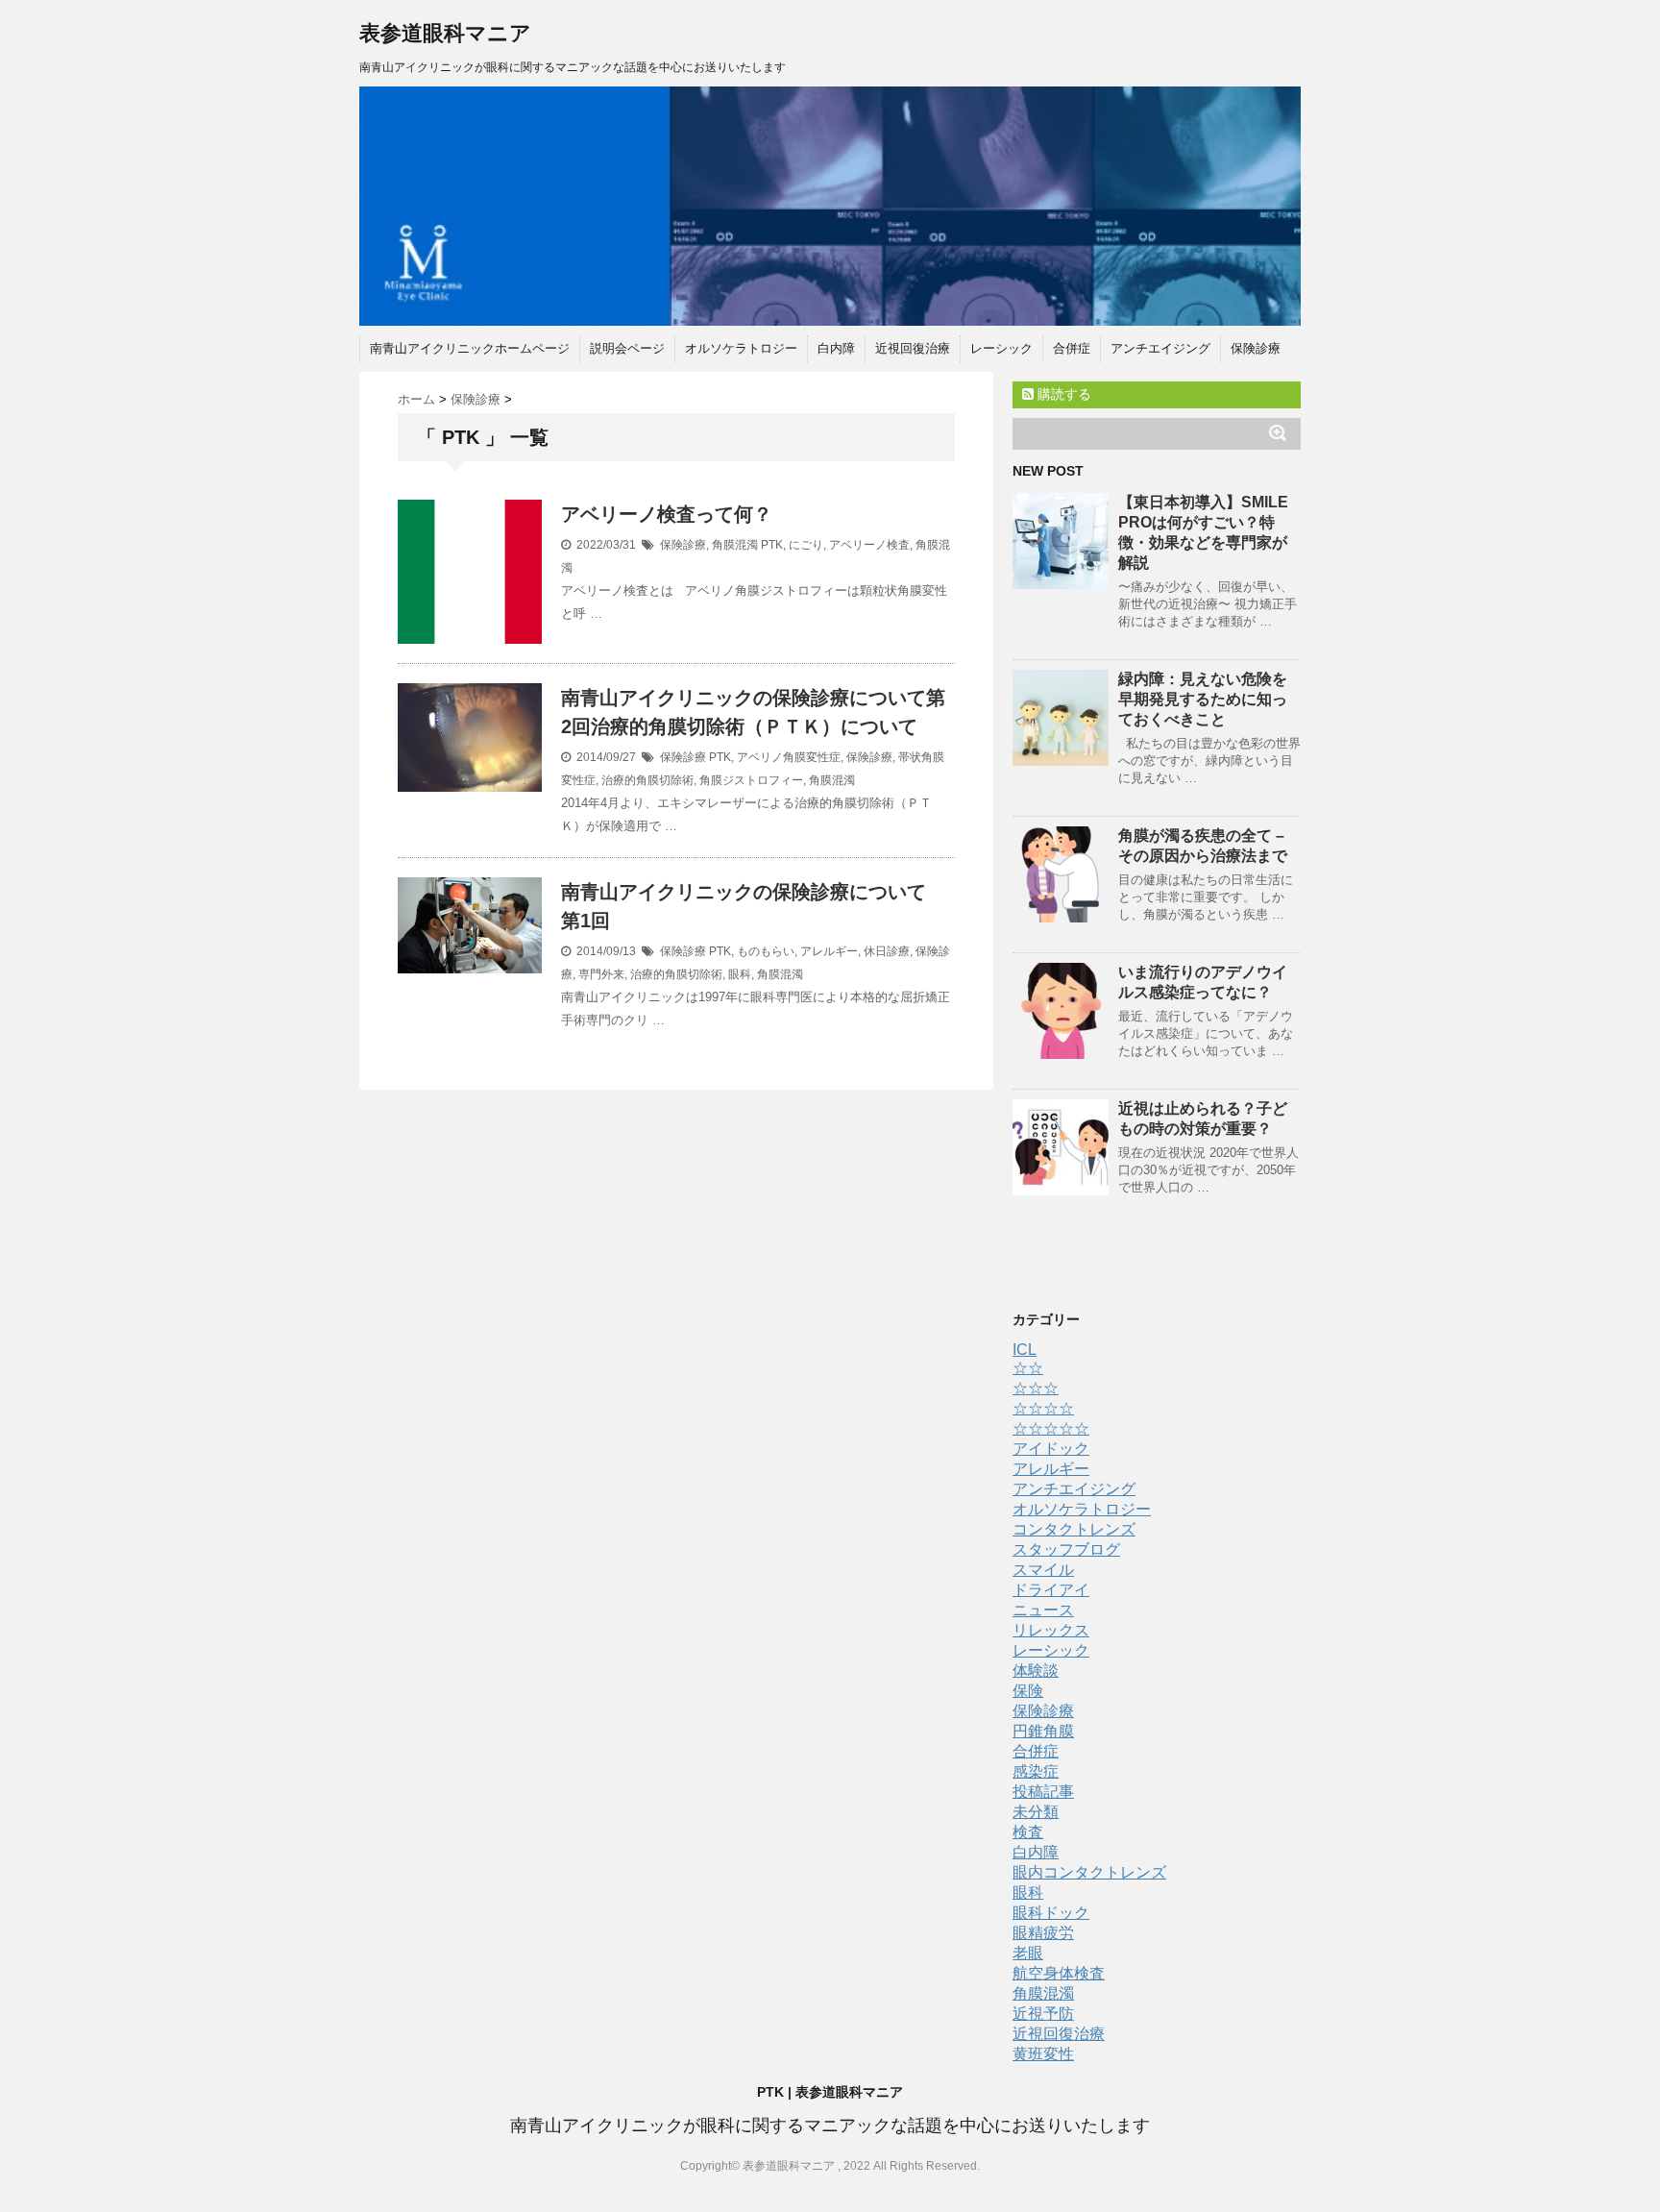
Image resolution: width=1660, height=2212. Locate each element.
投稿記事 (1043, 1792)
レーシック (1001, 348)
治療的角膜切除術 (647, 780)
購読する (1062, 394)
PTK (772, 545)
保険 (1028, 1691)
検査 (1028, 1832)
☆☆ (1028, 1368)
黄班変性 (1043, 2054)
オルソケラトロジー (741, 348)
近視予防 (1043, 2014)
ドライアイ (1051, 1590)
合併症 (1072, 348)
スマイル (1043, 1570)
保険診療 (1256, 348)
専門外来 (601, 974)
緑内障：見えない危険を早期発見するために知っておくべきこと (1203, 699)
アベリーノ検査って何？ (667, 514)
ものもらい (766, 951)
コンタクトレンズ (1074, 1529)
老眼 (1028, 1953)
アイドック (1051, 1449)
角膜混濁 (735, 545)
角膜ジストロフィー (751, 780)
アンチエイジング (1160, 348)
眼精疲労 (1043, 1933)
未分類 (1036, 1812)
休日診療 (887, 951)
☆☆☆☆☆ (1051, 1428)
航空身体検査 (1059, 1973)
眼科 (740, 974)
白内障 (836, 348)
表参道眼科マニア (445, 33)
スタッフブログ (1066, 1549)
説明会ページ (627, 348)
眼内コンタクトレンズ (1089, 1872)
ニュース (1043, 1610)
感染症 (1036, 1771)
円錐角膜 (1043, 1731)
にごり (806, 545)
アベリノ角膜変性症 (789, 757)
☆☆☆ (1036, 1388)
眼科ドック (1051, 1913)
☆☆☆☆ (1043, 1408)
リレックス (1051, 1630)
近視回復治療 (913, 348)
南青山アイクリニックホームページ (470, 348)
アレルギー (829, 951)
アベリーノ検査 (869, 545)
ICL (1025, 1350)
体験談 (1036, 1671)
